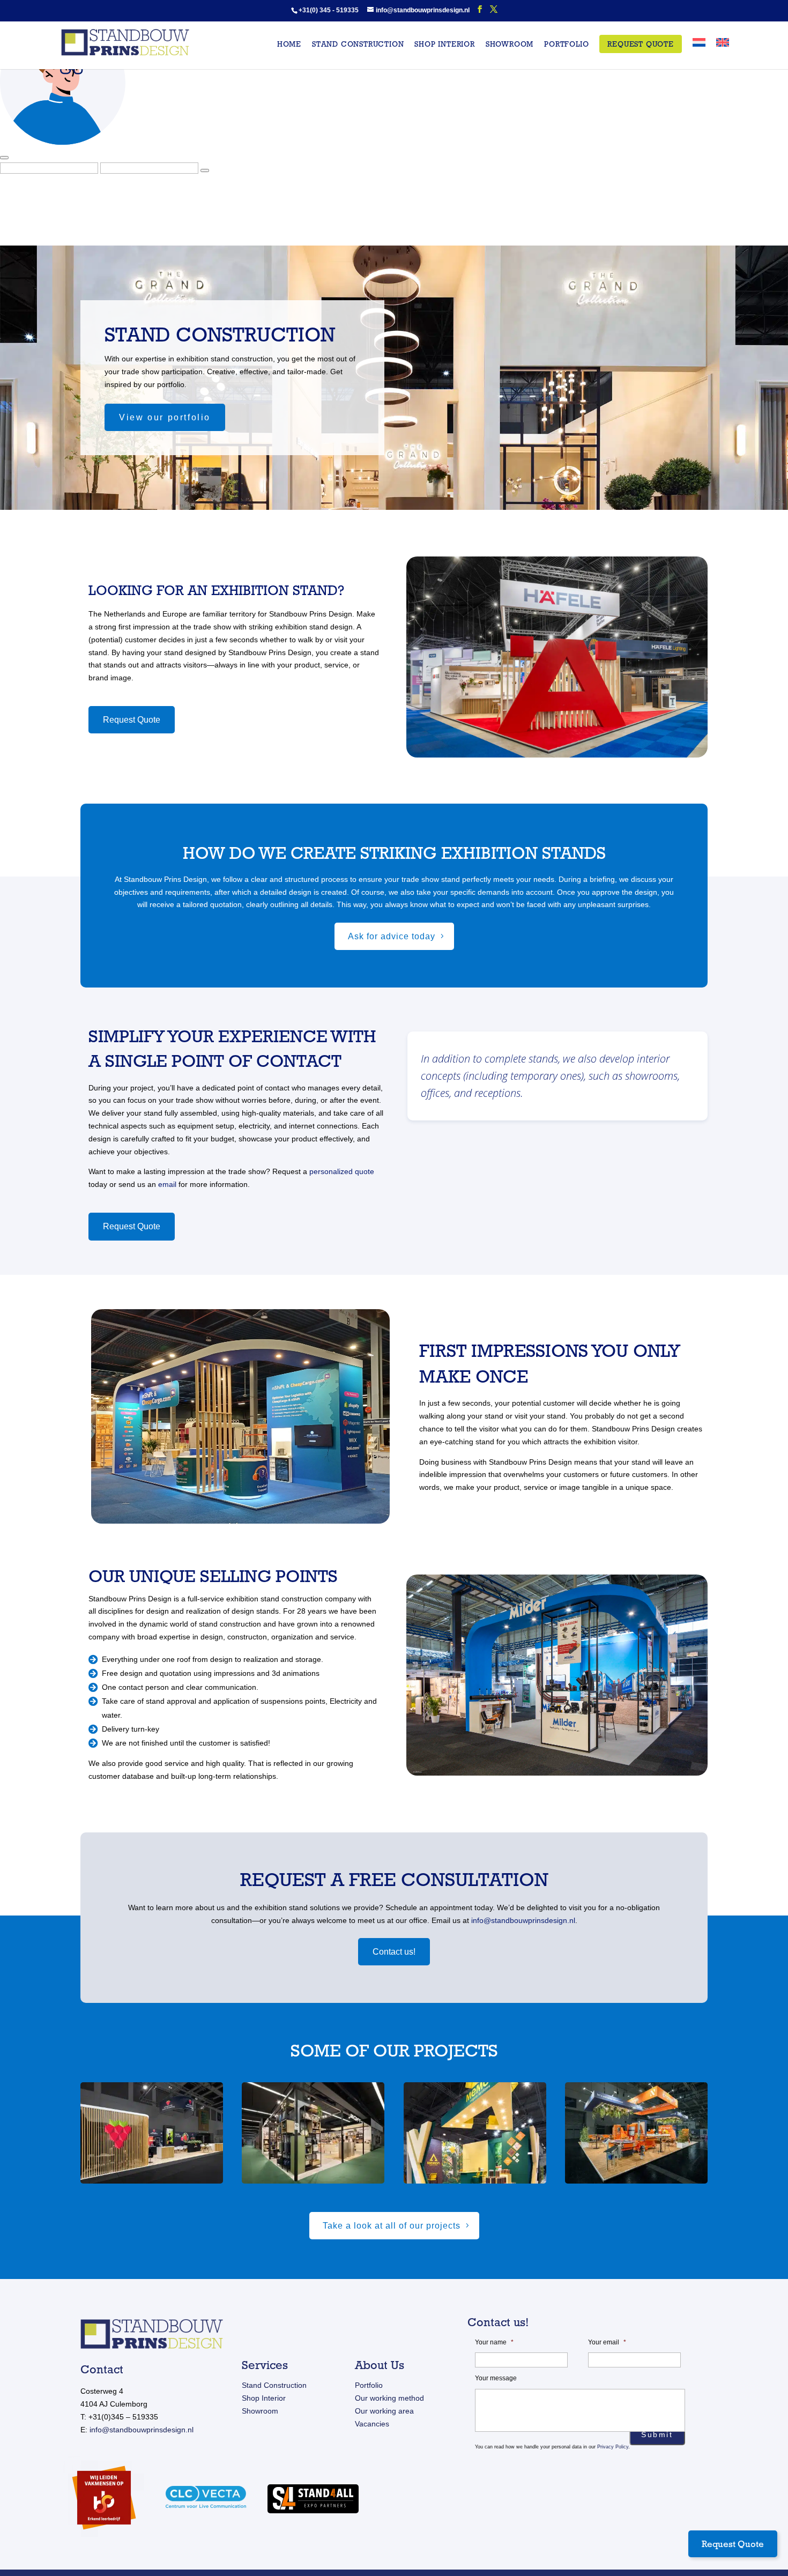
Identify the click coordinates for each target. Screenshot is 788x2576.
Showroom (510, 44)
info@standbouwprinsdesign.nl (523, 1920)
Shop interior (444, 44)
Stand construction (358, 44)
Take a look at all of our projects (392, 2226)
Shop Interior (264, 2398)
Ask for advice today (392, 936)
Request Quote (640, 44)
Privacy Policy (613, 2447)
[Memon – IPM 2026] (475, 2133)
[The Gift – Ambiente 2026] (313, 2133)
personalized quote (342, 1171)
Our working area (384, 2411)
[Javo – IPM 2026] (636, 2133)
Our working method (389, 2398)
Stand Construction (274, 2385)
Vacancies (372, 2424)
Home (289, 44)
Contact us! (394, 1952)
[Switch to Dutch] (699, 54)
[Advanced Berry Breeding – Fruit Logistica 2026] (152, 2133)
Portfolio (566, 44)
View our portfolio (165, 417)
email (167, 1184)
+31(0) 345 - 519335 (329, 10)
